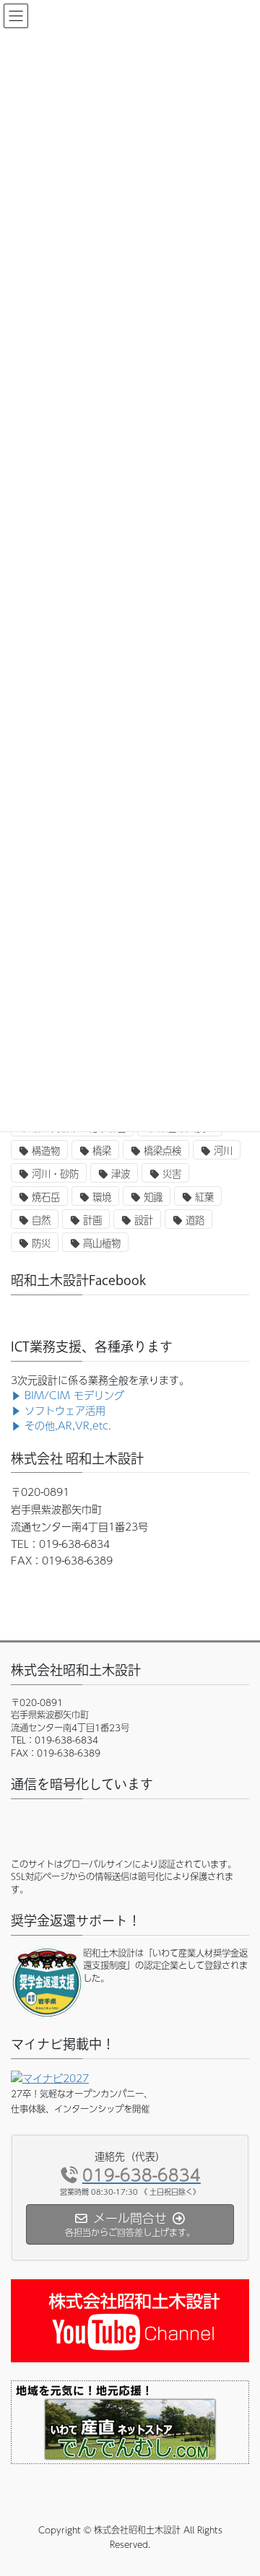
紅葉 (204, 1197)
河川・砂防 (55, 1174)
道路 (195, 1220)
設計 (144, 1220)
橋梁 (102, 1150)
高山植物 (102, 1243)
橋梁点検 (162, 1150)
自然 (41, 1220)
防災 (41, 1243)
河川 (223, 1150)
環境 (102, 1197)
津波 (121, 1174)
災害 (172, 1174)
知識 (153, 1197)
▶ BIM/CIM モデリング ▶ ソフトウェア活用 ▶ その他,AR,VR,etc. (68, 1410)
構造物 (46, 1150)
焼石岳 (46, 1197)
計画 (92, 1220)
